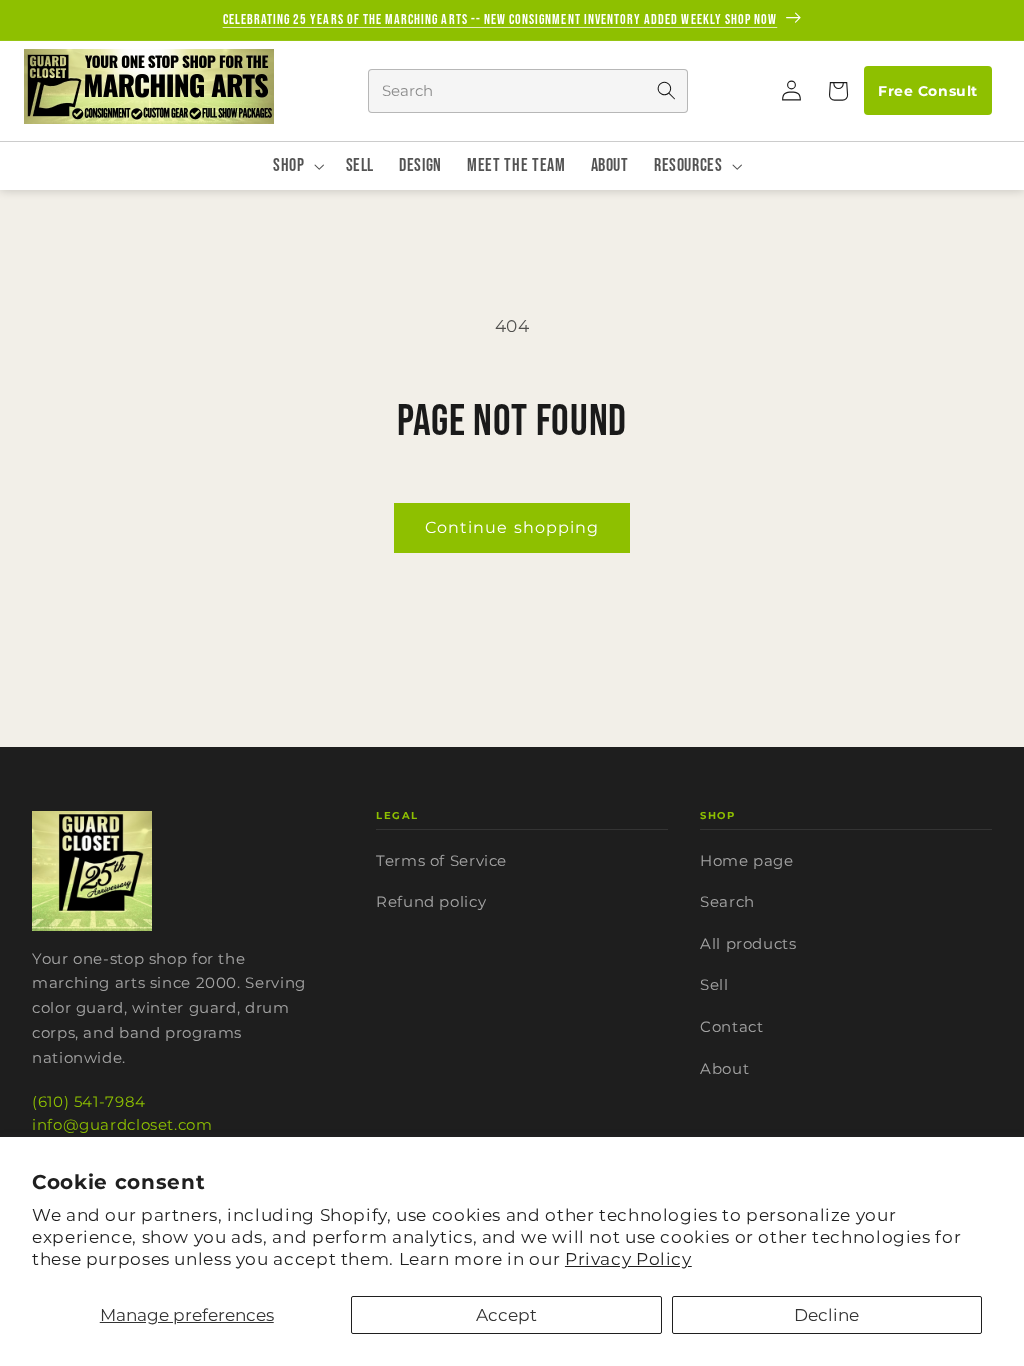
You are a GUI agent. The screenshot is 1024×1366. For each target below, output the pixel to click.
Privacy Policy (628, 1259)
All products (748, 943)
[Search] (666, 91)
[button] (837, 91)
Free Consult (927, 91)
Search (727, 901)
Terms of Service (441, 860)
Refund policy (431, 901)
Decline (826, 1315)
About (724, 1068)
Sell (714, 984)
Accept (506, 1315)
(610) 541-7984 (89, 1101)
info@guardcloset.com (122, 1124)
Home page (747, 860)
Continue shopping (512, 527)
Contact (731, 1026)
